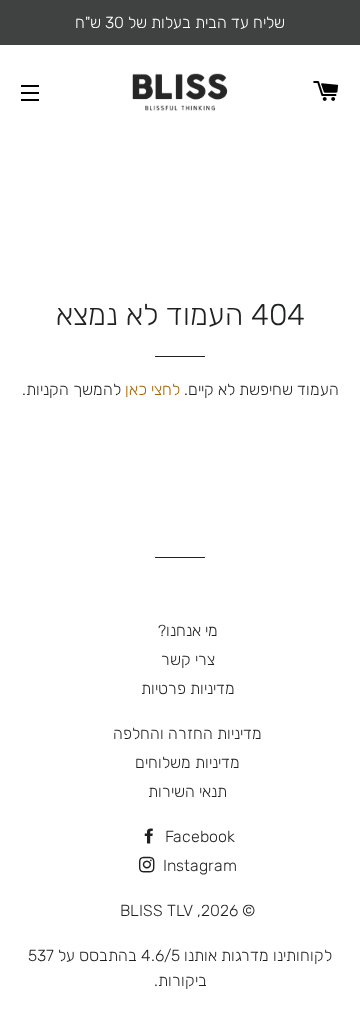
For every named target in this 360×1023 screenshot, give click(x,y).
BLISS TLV (156, 910)
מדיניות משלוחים (187, 762)
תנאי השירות (187, 791)
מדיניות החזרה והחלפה (187, 733)
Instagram (198, 865)
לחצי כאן (152, 389)
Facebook (198, 836)
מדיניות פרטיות (188, 688)
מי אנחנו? (188, 630)
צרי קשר (188, 659)
